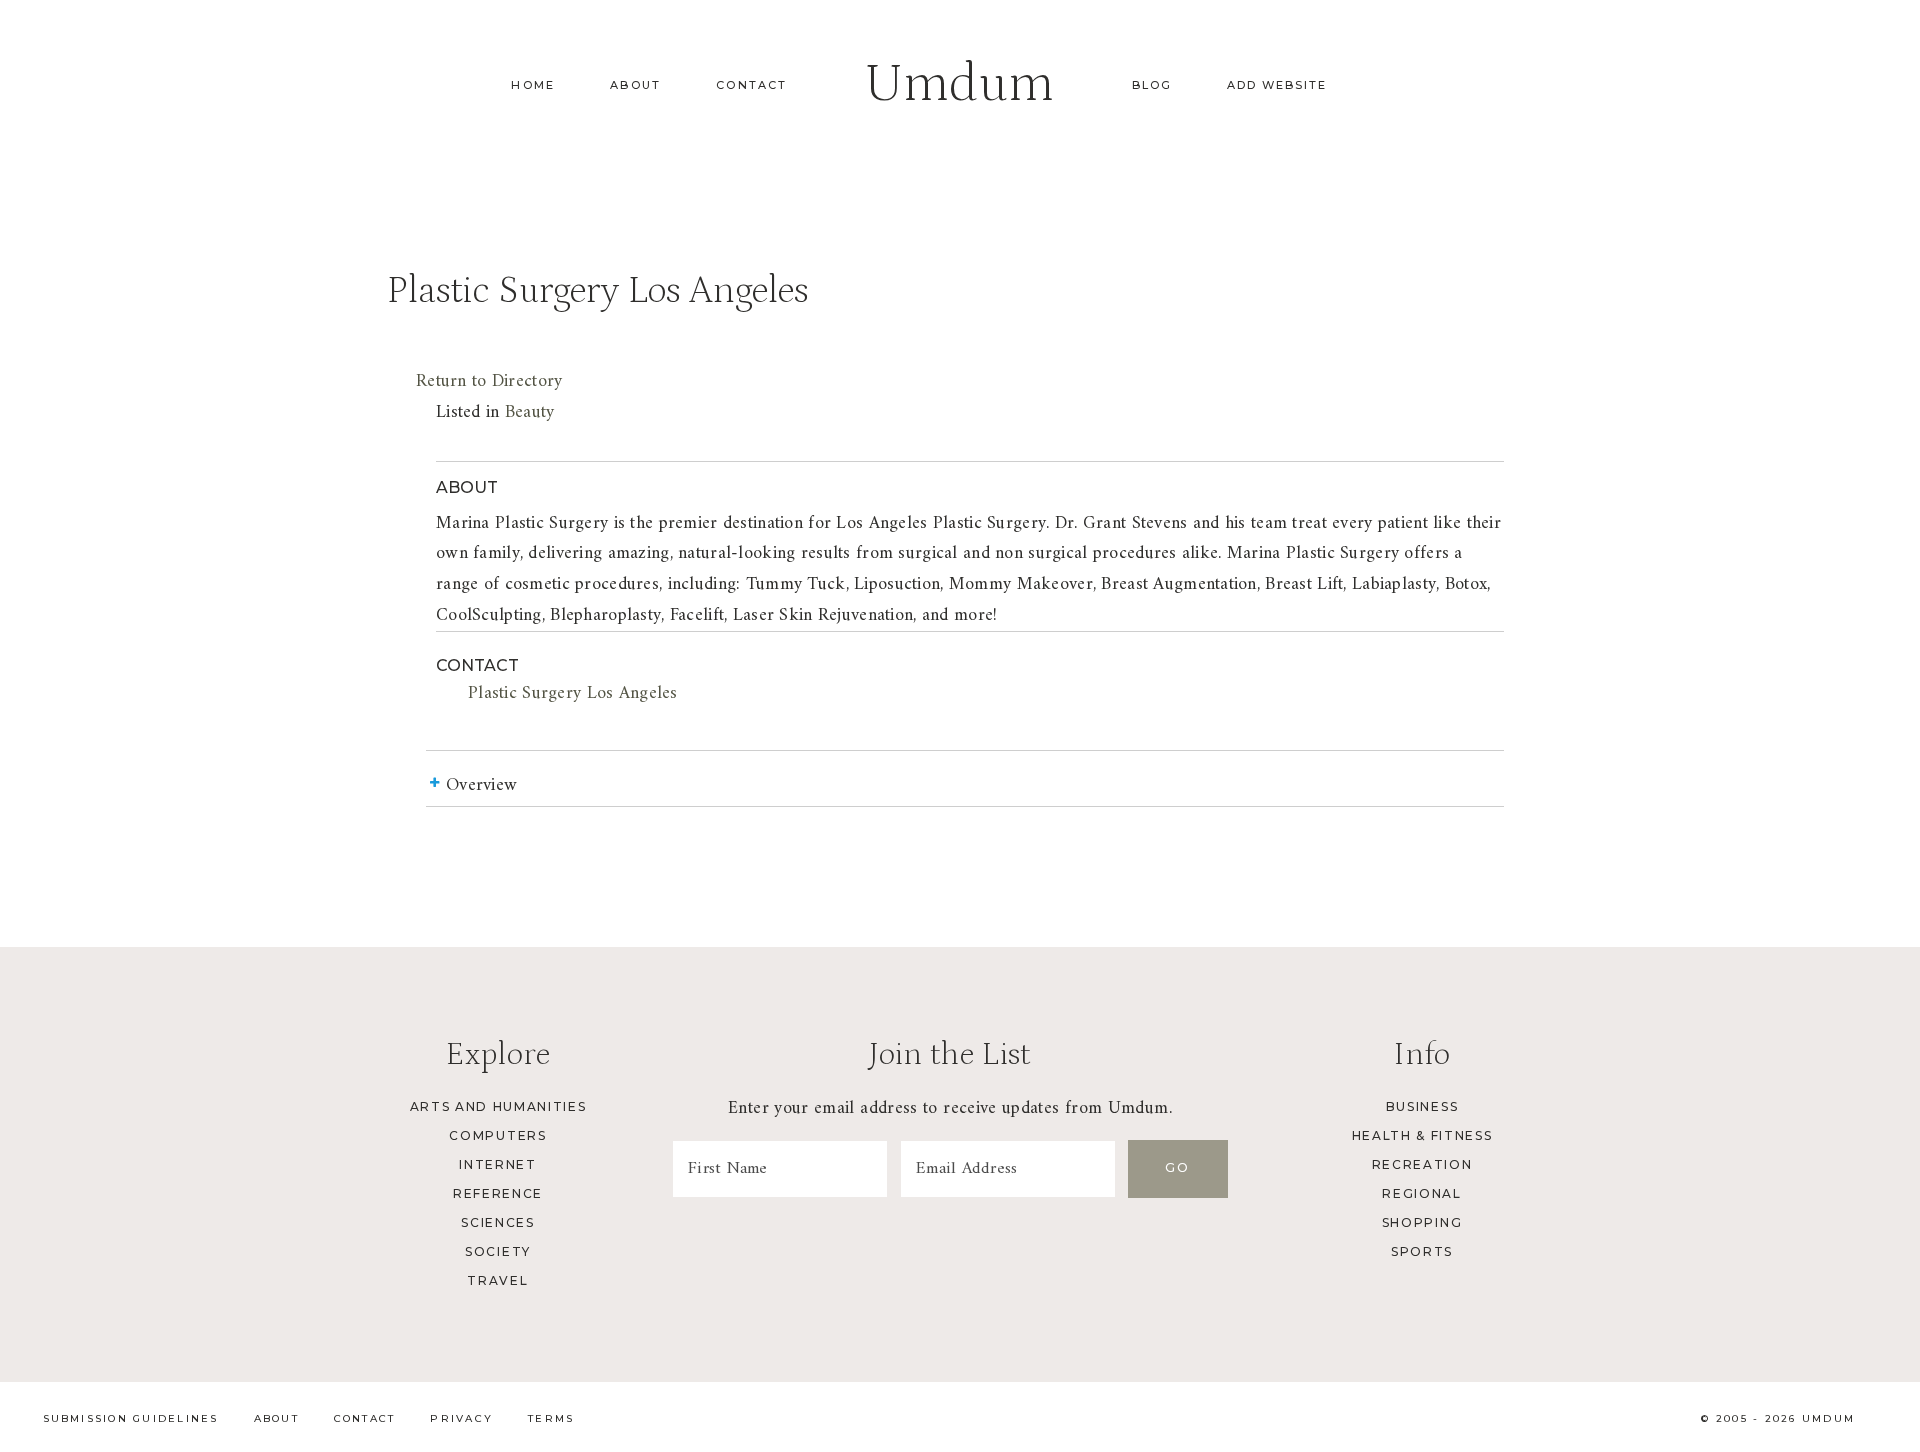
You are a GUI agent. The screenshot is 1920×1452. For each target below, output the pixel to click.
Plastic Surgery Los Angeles (573, 693)
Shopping (1422, 1222)
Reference (498, 1193)
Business (1422, 1106)
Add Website (1277, 85)
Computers (497, 1135)
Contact (751, 85)
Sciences (497, 1222)
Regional (1421, 1193)
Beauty (530, 412)
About (635, 85)
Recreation (1422, 1164)
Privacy (461, 1418)
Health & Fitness (1422, 1135)
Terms (551, 1418)
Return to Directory (489, 381)
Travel (497, 1280)
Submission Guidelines (131, 1418)
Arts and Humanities (498, 1106)
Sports (1422, 1251)
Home (533, 85)
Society (498, 1251)
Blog (1152, 85)
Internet (497, 1164)
